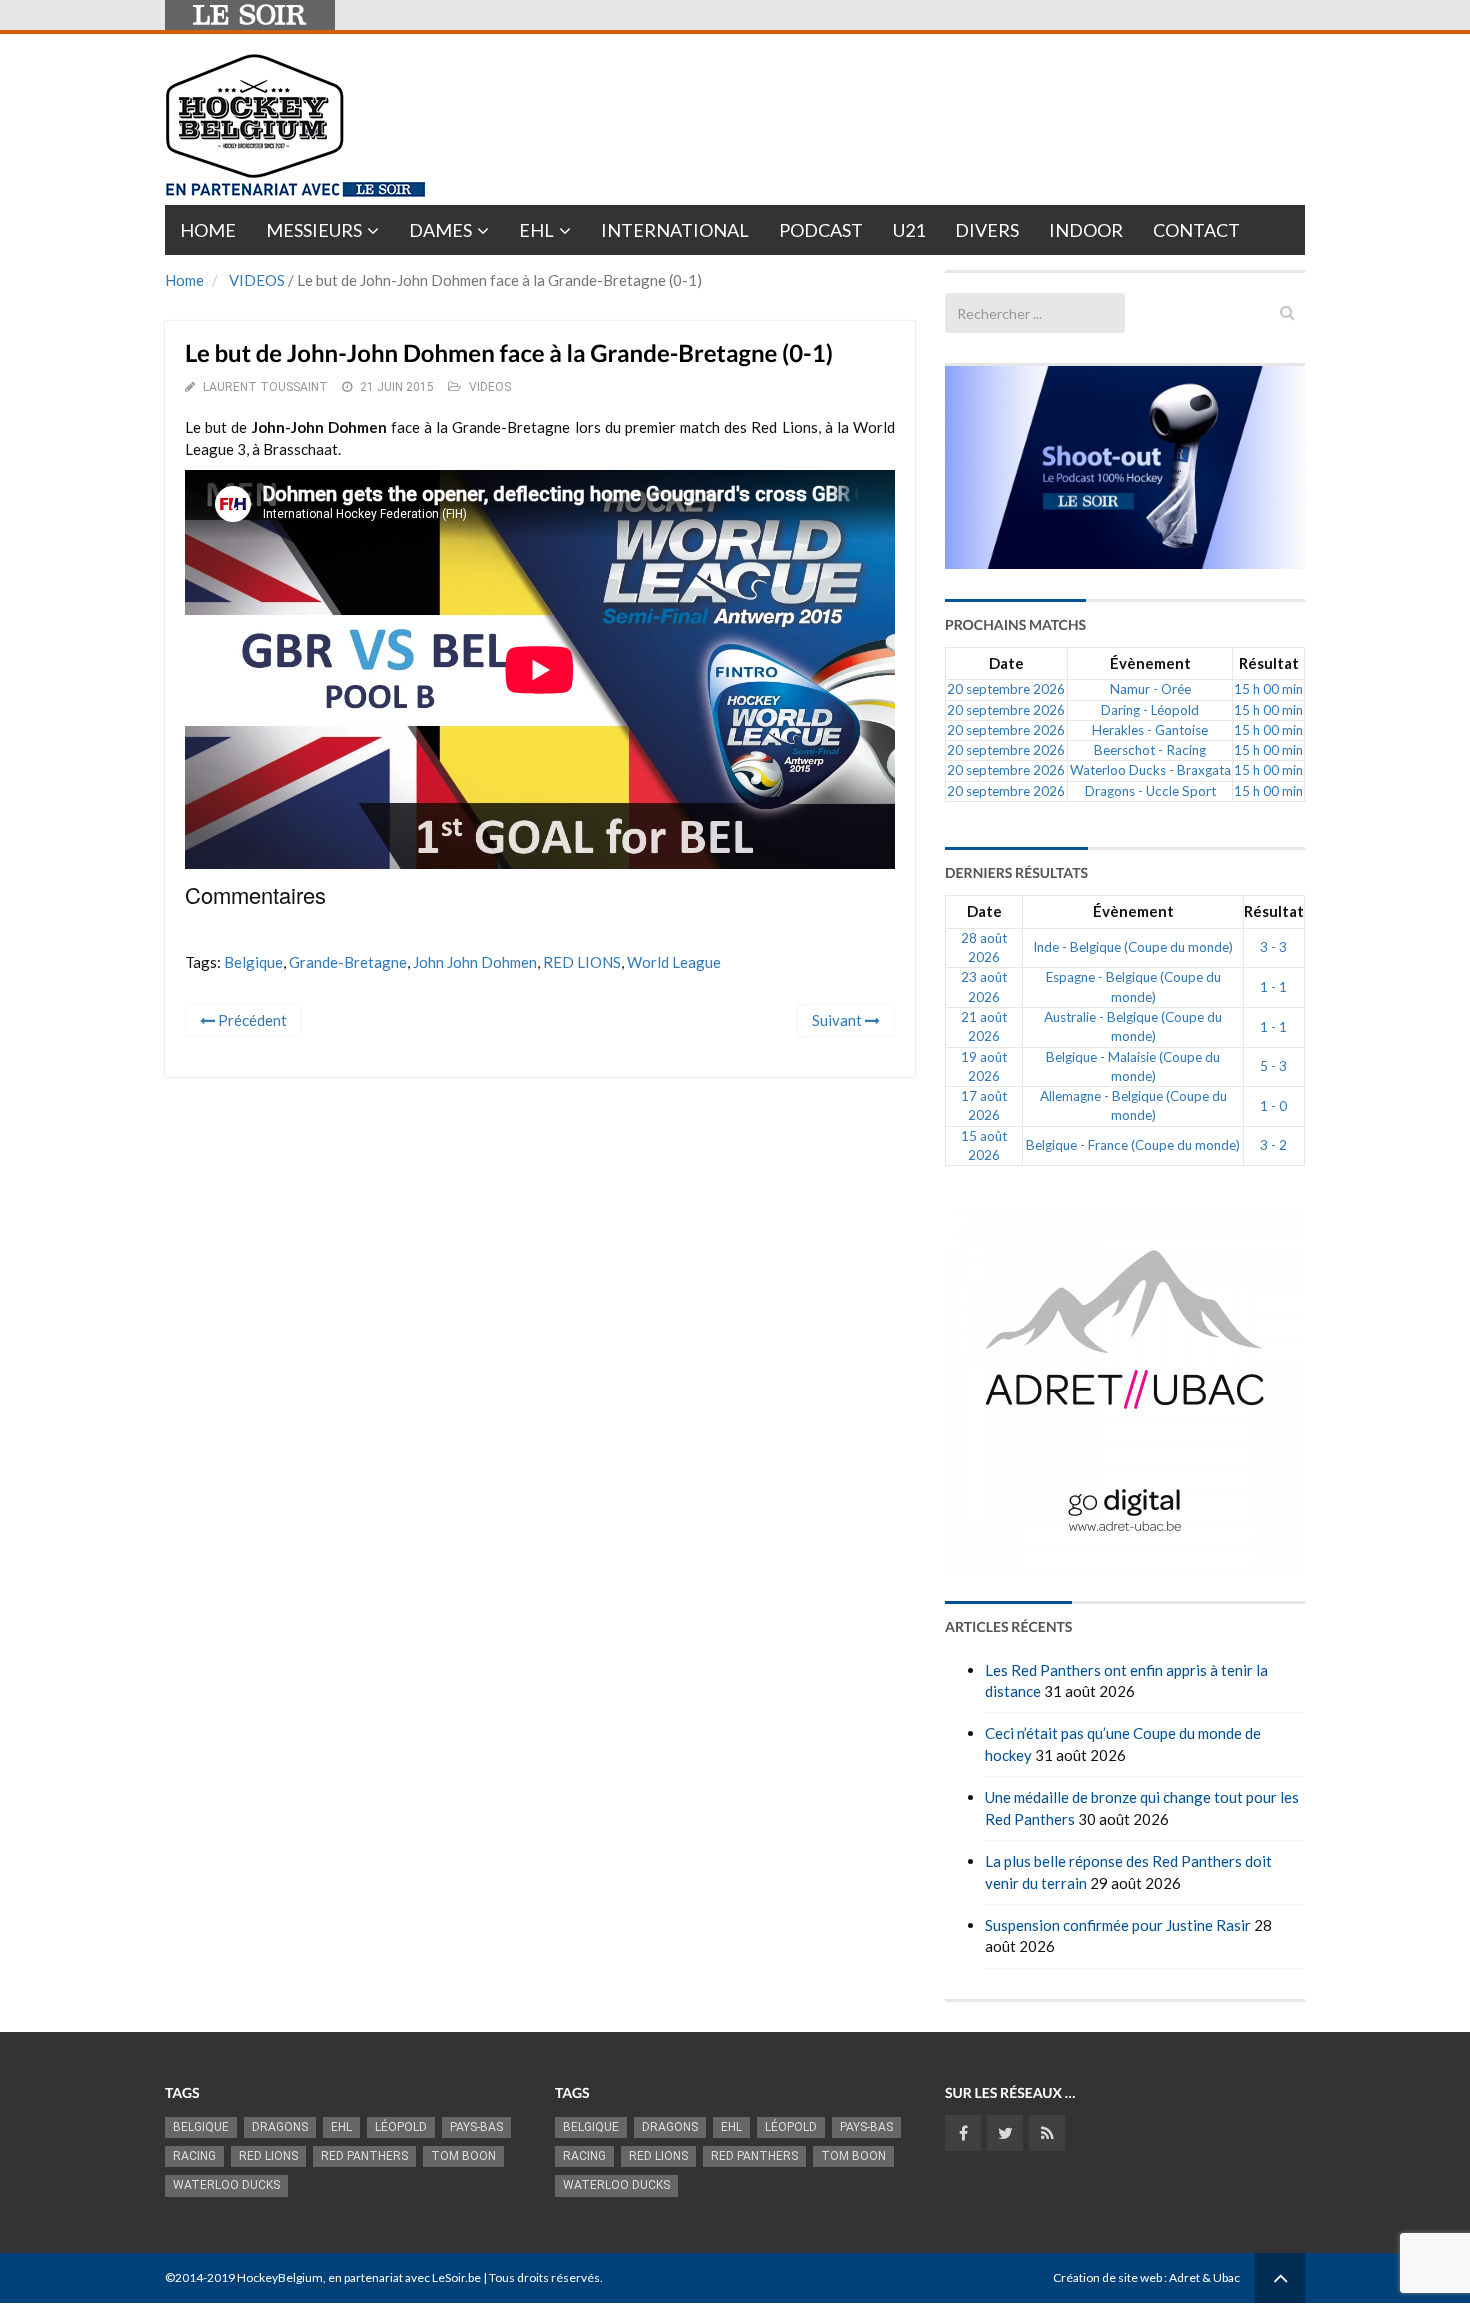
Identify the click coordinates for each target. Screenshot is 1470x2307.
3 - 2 (1273, 1145)
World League (674, 962)
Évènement (1150, 663)
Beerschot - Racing (1150, 750)
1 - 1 (1273, 987)
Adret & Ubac (1204, 2277)
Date (1006, 663)
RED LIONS (582, 962)
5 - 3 (1273, 1066)
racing (194, 2156)
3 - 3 (1273, 947)
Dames (440, 230)
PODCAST (821, 230)
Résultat (1269, 663)
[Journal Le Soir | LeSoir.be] (250, 15)
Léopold (401, 2127)
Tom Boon (463, 2156)
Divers (987, 230)
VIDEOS (257, 280)
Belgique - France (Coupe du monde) (1133, 1145)
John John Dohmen (475, 962)
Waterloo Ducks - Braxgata (1150, 770)
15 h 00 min (1268, 689)
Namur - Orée (1150, 689)
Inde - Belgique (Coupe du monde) (1133, 947)
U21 (909, 230)
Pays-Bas (476, 2127)
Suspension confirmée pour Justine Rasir (1118, 1925)
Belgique (253, 962)
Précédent (251, 1020)
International (675, 230)
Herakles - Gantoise (1150, 730)
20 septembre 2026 (1006, 689)
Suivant (838, 1020)
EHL (536, 230)
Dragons (280, 2127)
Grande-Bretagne (348, 962)
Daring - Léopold (1150, 710)
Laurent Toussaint (265, 387)
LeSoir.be (456, 2277)
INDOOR (1086, 230)
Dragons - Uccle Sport (1150, 791)
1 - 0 (1273, 1106)
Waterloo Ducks (226, 2185)
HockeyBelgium (280, 2277)
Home (208, 230)
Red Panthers (364, 2156)
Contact (1196, 230)
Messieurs (314, 230)
